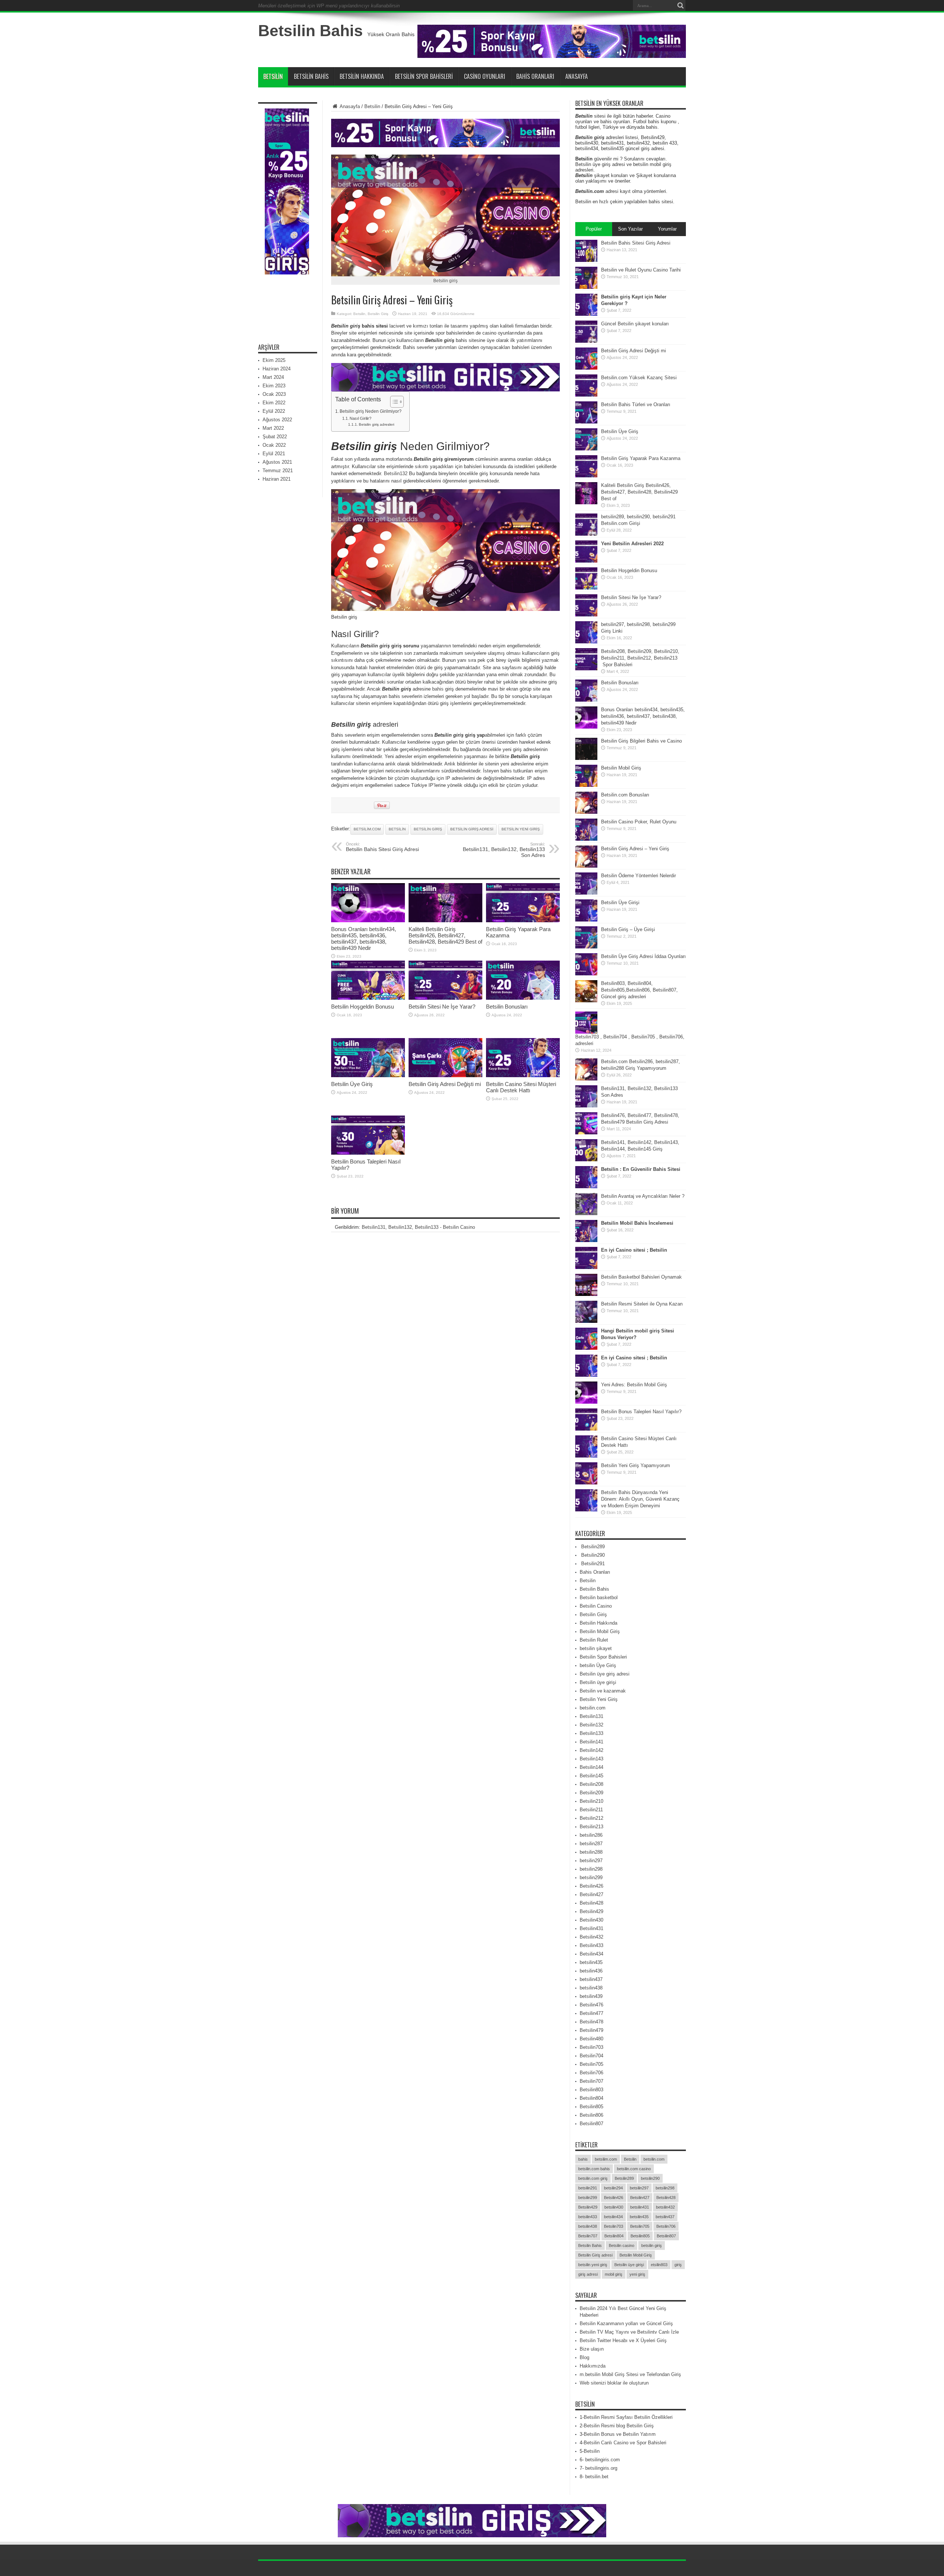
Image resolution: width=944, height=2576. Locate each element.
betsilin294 (613, 2188)
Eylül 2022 (274, 411)
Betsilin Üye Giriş (352, 1084)
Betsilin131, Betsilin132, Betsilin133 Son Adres (504, 850)
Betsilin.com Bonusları (625, 795)
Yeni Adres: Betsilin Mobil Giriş (634, 1385)
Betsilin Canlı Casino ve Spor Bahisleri (625, 2443)
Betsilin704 (591, 2056)
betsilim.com (367, 829)
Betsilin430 (591, 1920)
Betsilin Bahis (310, 31)
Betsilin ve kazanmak (603, 1691)
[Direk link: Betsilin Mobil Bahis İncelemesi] (586, 1240)
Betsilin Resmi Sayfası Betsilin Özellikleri (628, 2417)
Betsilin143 (591, 1759)
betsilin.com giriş (593, 2178)
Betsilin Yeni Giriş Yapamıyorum (636, 1465)
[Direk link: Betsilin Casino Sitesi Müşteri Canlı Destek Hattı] (523, 1076)
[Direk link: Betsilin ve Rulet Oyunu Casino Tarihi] (586, 287)
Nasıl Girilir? (360, 418)
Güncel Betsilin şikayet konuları (635, 324)
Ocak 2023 (274, 394)
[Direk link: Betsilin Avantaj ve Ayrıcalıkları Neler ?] (586, 1213)
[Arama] (680, 6)
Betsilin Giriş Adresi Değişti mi (445, 1084)
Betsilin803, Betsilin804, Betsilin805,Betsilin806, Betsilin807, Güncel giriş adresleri (639, 990)
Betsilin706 (591, 2073)
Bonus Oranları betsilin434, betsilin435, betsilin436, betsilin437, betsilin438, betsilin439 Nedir (364, 938)
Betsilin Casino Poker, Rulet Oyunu (639, 822)
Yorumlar (667, 229)
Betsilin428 (591, 1903)
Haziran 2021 (277, 479)
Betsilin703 (591, 2047)
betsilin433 (588, 2217)
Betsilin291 (592, 1564)
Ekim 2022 (274, 403)
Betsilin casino (622, 2245)
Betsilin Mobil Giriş (621, 768)
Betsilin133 (591, 1733)
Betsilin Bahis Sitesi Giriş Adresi (382, 847)
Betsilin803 (591, 2090)
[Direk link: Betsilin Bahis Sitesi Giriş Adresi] (586, 260)
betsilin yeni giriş (521, 829)
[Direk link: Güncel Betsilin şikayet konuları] (586, 341)
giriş (678, 2265)
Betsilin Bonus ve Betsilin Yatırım (620, 2434)
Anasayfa (349, 106)
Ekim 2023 (274, 386)
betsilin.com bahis (594, 2169)
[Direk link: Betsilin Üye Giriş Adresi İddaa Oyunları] (586, 974)
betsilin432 (665, 2207)
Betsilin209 (591, 1793)
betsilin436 (591, 1971)
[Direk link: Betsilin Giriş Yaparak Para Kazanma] (523, 921)
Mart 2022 (273, 428)
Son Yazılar (630, 229)
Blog (584, 2357)
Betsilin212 (591, 1818)
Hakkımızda (593, 2366)
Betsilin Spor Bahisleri (424, 76)
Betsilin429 (591, 1911)
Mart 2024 (273, 377)
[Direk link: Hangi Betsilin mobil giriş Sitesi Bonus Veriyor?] (586, 1348)
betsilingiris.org (601, 2468)
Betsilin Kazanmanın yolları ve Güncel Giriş (626, 2323)
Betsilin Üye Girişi (620, 903)
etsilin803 (659, 2265)
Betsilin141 (591, 1742)
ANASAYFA (577, 76)
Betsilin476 (591, 2005)
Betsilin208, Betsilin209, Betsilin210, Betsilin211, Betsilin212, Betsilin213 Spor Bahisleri (640, 658)
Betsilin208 (591, 1784)
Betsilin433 (591, 1945)
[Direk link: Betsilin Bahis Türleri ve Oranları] (586, 422)
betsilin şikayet (596, 1648)
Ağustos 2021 (277, 462)
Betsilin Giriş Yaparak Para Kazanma (641, 458)
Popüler (594, 229)
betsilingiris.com (603, 2460)
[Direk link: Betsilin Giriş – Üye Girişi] (586, 947)
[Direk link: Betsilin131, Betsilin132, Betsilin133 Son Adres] (586, 1106)
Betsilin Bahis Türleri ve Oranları (636, 404)
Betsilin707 (591, 2081)
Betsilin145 (591, 1776)
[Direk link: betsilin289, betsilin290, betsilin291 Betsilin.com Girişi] (586, 534)
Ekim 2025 (274, 360)
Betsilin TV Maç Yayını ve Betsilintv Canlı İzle (629, 2332)
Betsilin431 (591, 1928)
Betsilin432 (591, 1937)
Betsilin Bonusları (507, 1007)
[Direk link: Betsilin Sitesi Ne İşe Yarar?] (445, 998)
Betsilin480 (591, 2039)
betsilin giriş (428, 829)
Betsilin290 (592, 1555)
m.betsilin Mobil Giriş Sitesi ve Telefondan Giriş (630, 2374)
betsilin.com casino (634, 2169)
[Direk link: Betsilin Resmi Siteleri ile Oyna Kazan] (586, 1321)
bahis (438, 689)
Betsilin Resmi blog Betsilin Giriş (619, 2426)
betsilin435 (591, 1962)
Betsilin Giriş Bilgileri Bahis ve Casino (641, 741)
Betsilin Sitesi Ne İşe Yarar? (442, 1007)
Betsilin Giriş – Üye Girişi (628, 929)
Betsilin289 (592, 1547)
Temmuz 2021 (278, 471)
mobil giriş (614, 2274)
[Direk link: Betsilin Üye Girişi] (586, 920)
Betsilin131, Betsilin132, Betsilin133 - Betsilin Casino (418, 1227)
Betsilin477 (591, 2013)
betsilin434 (613, 2217)
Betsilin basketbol (599, 1598)
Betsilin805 (591, 2107)
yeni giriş (637, 2274)
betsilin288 (591, 1852)
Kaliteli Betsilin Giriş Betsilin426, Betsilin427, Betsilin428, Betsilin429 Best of (445, 935)
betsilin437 (591, 1979)
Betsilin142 (591, 1750)
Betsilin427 (591, 1894)
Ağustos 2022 (277, 420)
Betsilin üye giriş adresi (605, 1674)
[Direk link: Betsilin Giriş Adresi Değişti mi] (445, 1076)
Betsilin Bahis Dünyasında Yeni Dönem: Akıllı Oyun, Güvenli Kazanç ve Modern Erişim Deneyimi (640, 1499)
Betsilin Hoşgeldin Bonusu (362, 1007)
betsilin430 (614, 2207)
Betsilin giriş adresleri (376, 424)
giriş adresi (588, 2274)
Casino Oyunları (485, 76)
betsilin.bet (597, 2477)
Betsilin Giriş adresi (472, 829)
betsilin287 (591, 1844)
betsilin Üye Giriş (598, 1665)
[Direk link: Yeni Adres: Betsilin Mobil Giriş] (586, 1402)
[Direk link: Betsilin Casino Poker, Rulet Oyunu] (586, 839)
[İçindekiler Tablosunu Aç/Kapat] (393, 402)
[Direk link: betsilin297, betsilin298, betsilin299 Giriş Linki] (586, 642)
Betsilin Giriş (378, 314)
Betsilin (273, 76)
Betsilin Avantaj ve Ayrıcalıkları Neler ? (643, 1196)
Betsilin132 (396, 473)
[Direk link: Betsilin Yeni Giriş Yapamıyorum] (586, 1483)
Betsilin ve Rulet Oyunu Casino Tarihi (641, 270)
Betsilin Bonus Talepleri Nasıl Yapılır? (641, 1412)
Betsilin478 (591, 2022)
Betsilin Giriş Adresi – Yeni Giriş (635, 849)
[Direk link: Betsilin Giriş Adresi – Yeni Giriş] (586, 866)
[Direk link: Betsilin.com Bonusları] (586, 812)
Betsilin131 (591, 1716)
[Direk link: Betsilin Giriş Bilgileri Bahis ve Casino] (586, 758)
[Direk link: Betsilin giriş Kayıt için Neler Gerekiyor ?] (586, 314)
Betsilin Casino (596, 1606)
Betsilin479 (591, 2030)
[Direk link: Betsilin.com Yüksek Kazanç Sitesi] (586, 395)
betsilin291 (588, 2188)
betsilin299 (591, 1877)
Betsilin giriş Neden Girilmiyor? (371, 411)
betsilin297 (591, 1861)
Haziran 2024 (277, 369)
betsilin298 (591, 1869)
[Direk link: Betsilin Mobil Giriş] (586, 785)
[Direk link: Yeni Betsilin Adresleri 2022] (586, 561)
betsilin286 (591, 1835)
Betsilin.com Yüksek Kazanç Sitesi (639, 378)
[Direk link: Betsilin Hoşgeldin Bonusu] (368, 998)
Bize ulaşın (592, 2349)
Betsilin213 (591, 1827)
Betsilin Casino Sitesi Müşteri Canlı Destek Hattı (521, 1087)
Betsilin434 (591, 1954)
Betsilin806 (591, 2115)
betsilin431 (640, 2207)
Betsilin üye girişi (598, 1682)
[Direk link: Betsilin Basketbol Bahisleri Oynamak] (586, 1294)
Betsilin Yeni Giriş (599, 1699)
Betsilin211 (591, 1810)
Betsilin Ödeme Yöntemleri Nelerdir (638, 876)
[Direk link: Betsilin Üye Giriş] (368, 1076)
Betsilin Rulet (594, 1640)
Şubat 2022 (275, 437)
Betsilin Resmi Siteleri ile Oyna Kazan (642, 1304)
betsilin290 (650, 2178)
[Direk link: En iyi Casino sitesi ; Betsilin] (586, 1267)
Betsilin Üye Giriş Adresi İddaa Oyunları (643, 956)
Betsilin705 (591, 2064)
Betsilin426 (591, 1886)
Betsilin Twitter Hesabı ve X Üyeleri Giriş (623, 2340)
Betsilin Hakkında (362, 76)
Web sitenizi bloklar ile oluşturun (614, 2383)
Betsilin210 (591, 1801)
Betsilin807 (591, 2124)
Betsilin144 (591, 1767)
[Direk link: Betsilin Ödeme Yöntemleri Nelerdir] (586, 893)
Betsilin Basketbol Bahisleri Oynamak (641, 1277)
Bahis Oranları (535, 76)
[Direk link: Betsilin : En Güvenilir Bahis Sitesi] (586, 1187)
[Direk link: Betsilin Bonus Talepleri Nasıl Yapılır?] (368, 1153)
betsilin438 (591, 1988)
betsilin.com (593, 1708)
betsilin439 (591, 1996)
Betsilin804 (591, 2098)
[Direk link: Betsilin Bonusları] (523, 998)
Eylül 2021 (274, 454)
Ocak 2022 (274, 445)
